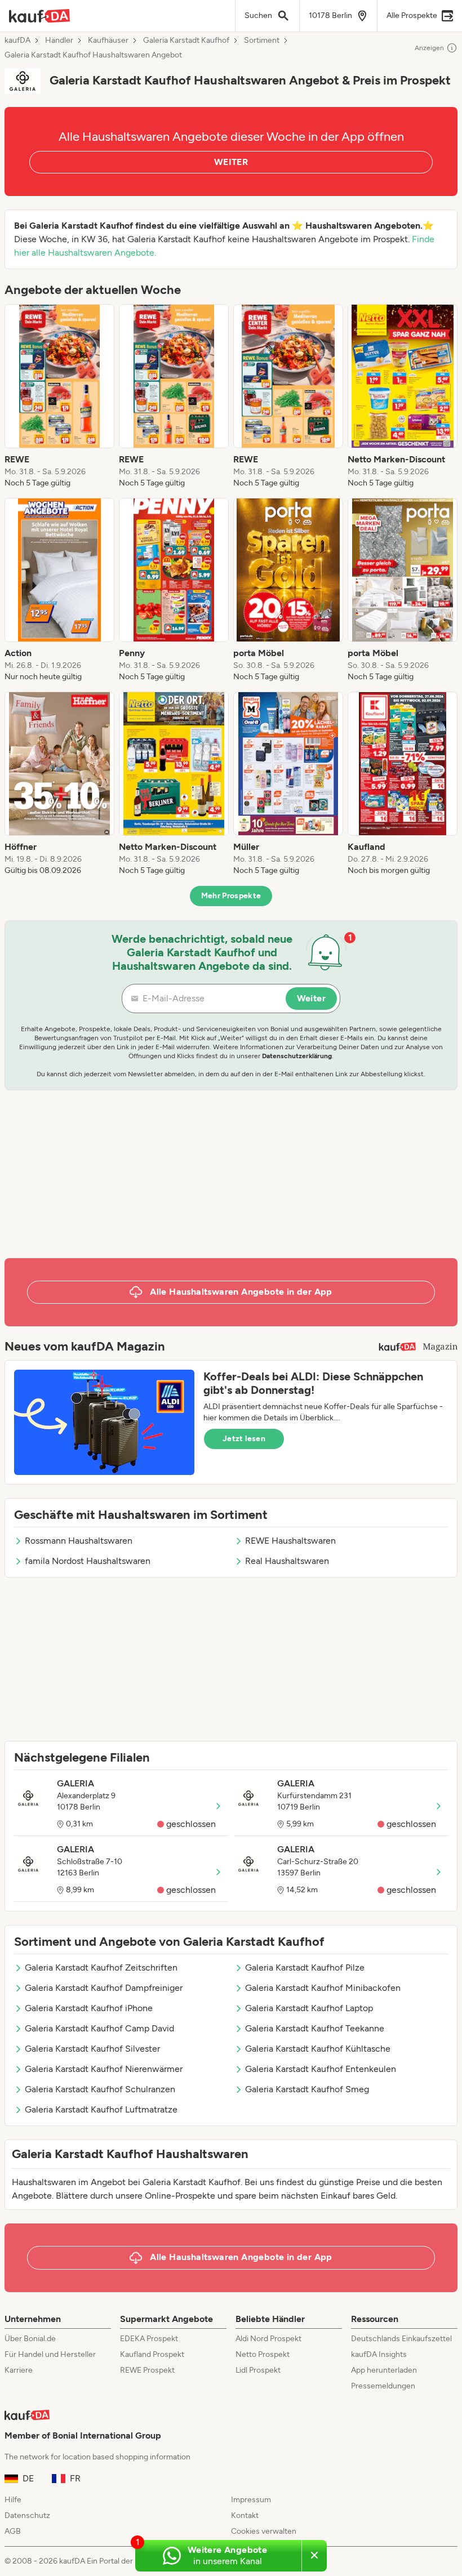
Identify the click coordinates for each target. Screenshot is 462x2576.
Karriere (19, 2370)
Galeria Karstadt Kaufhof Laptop (309, 2008)
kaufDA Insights (379, 2354)
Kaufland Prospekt (152, 2354)
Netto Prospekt (263, 2354)
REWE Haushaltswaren (290, 1541)
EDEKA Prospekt (149, 2339)
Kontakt (245, 2515)
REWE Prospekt (147, 2370)
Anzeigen (429, 48)
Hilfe (13, 2500)
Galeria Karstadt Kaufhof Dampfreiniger (104, 1988)
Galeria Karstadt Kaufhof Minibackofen (323, 1988)
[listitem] (59, 396)
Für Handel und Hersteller (50, 2354)
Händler (59, 41)
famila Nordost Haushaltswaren (88, 1561)
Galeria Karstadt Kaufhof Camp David (99, 2028)
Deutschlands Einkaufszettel (401, 2339)
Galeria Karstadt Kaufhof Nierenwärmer (104, 2069)
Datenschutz (27, 2515)
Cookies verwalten (264, 2531)
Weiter (311, 998)
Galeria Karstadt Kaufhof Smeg (307, 2089)
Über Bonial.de (30, 2339)
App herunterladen (384, 2370)
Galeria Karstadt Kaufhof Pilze (305, 1967)
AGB (13, 2531)
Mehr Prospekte (231, 896)
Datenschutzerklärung (297, 1056)
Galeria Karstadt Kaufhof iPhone (89, 2008)
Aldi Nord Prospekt (268, 2339)
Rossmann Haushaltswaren (79, 1541)
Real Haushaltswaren (287, 1561)
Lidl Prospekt (258, 2370)
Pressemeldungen (383, 2386)
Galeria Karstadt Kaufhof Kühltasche (318, 2049)
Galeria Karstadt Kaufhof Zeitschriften (101, 1967)
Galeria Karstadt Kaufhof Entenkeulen (321, 2069)
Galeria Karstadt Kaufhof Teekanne (315, 2028)
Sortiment (262, 41)
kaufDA (17, 41)
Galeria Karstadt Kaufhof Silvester (92, 2049)
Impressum (251, 2500)
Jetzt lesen (244, 1439)
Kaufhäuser (108, 41)
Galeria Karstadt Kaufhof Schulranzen (100, 2089)
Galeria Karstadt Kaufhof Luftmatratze (101, 2109)
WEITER (231, 162)
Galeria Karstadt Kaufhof (186, 41)
